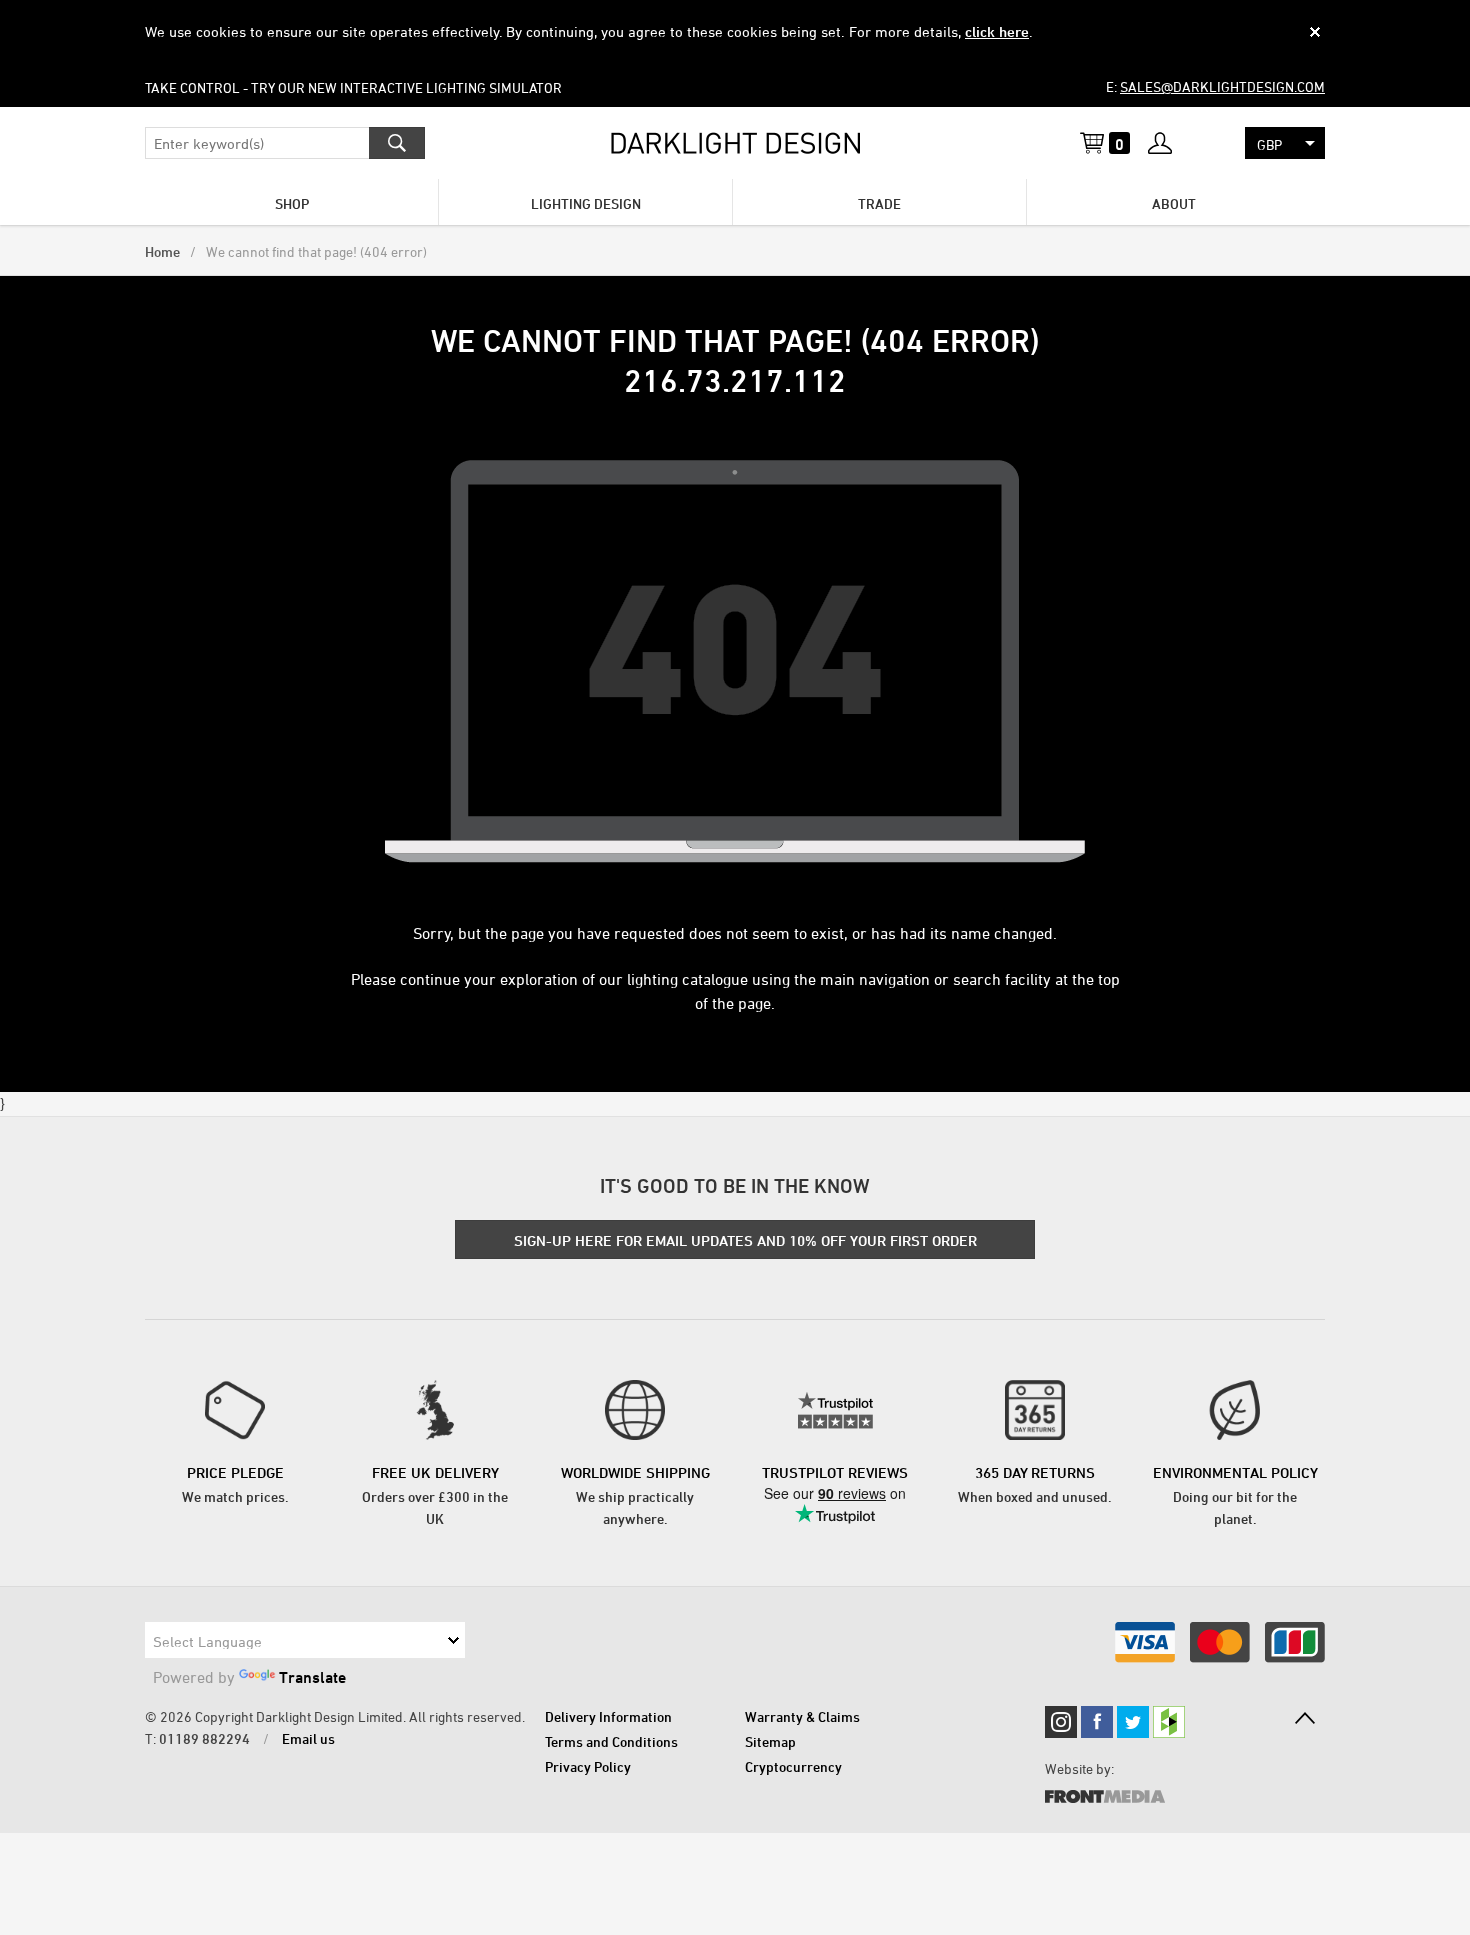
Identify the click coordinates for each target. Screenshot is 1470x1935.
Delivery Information (608, 1716)
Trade (879, 203)
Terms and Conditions (611, 1741)
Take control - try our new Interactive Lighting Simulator (353, 87)
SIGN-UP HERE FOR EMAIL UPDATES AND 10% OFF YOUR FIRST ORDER (745, 1240)
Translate (312, 1677)
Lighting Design (586, 203)
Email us (308, 1738)
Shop (292, 203)
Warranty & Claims (802, 1716)
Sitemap (770, 1741)
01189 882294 (204, 1738)
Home (162, 251)
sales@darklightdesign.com (1222, 86)
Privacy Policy (588, 1766)
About (1174, 203)
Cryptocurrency (793, 1766)
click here (997, 31)
